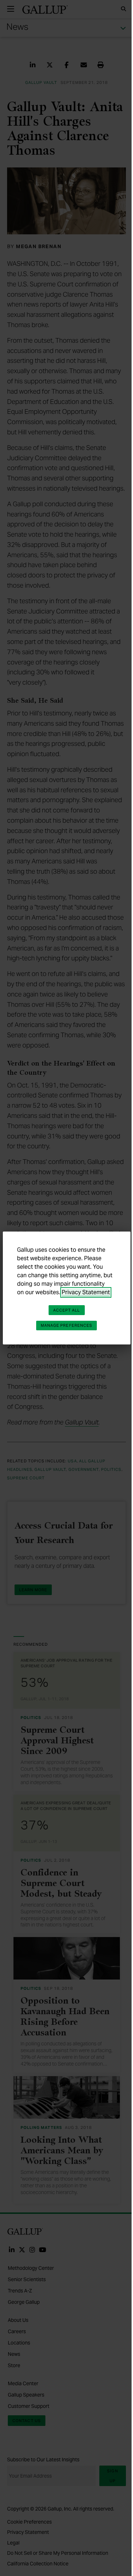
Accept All (67, 1310)
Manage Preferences (67, 1325)
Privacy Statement (86, 1292)
